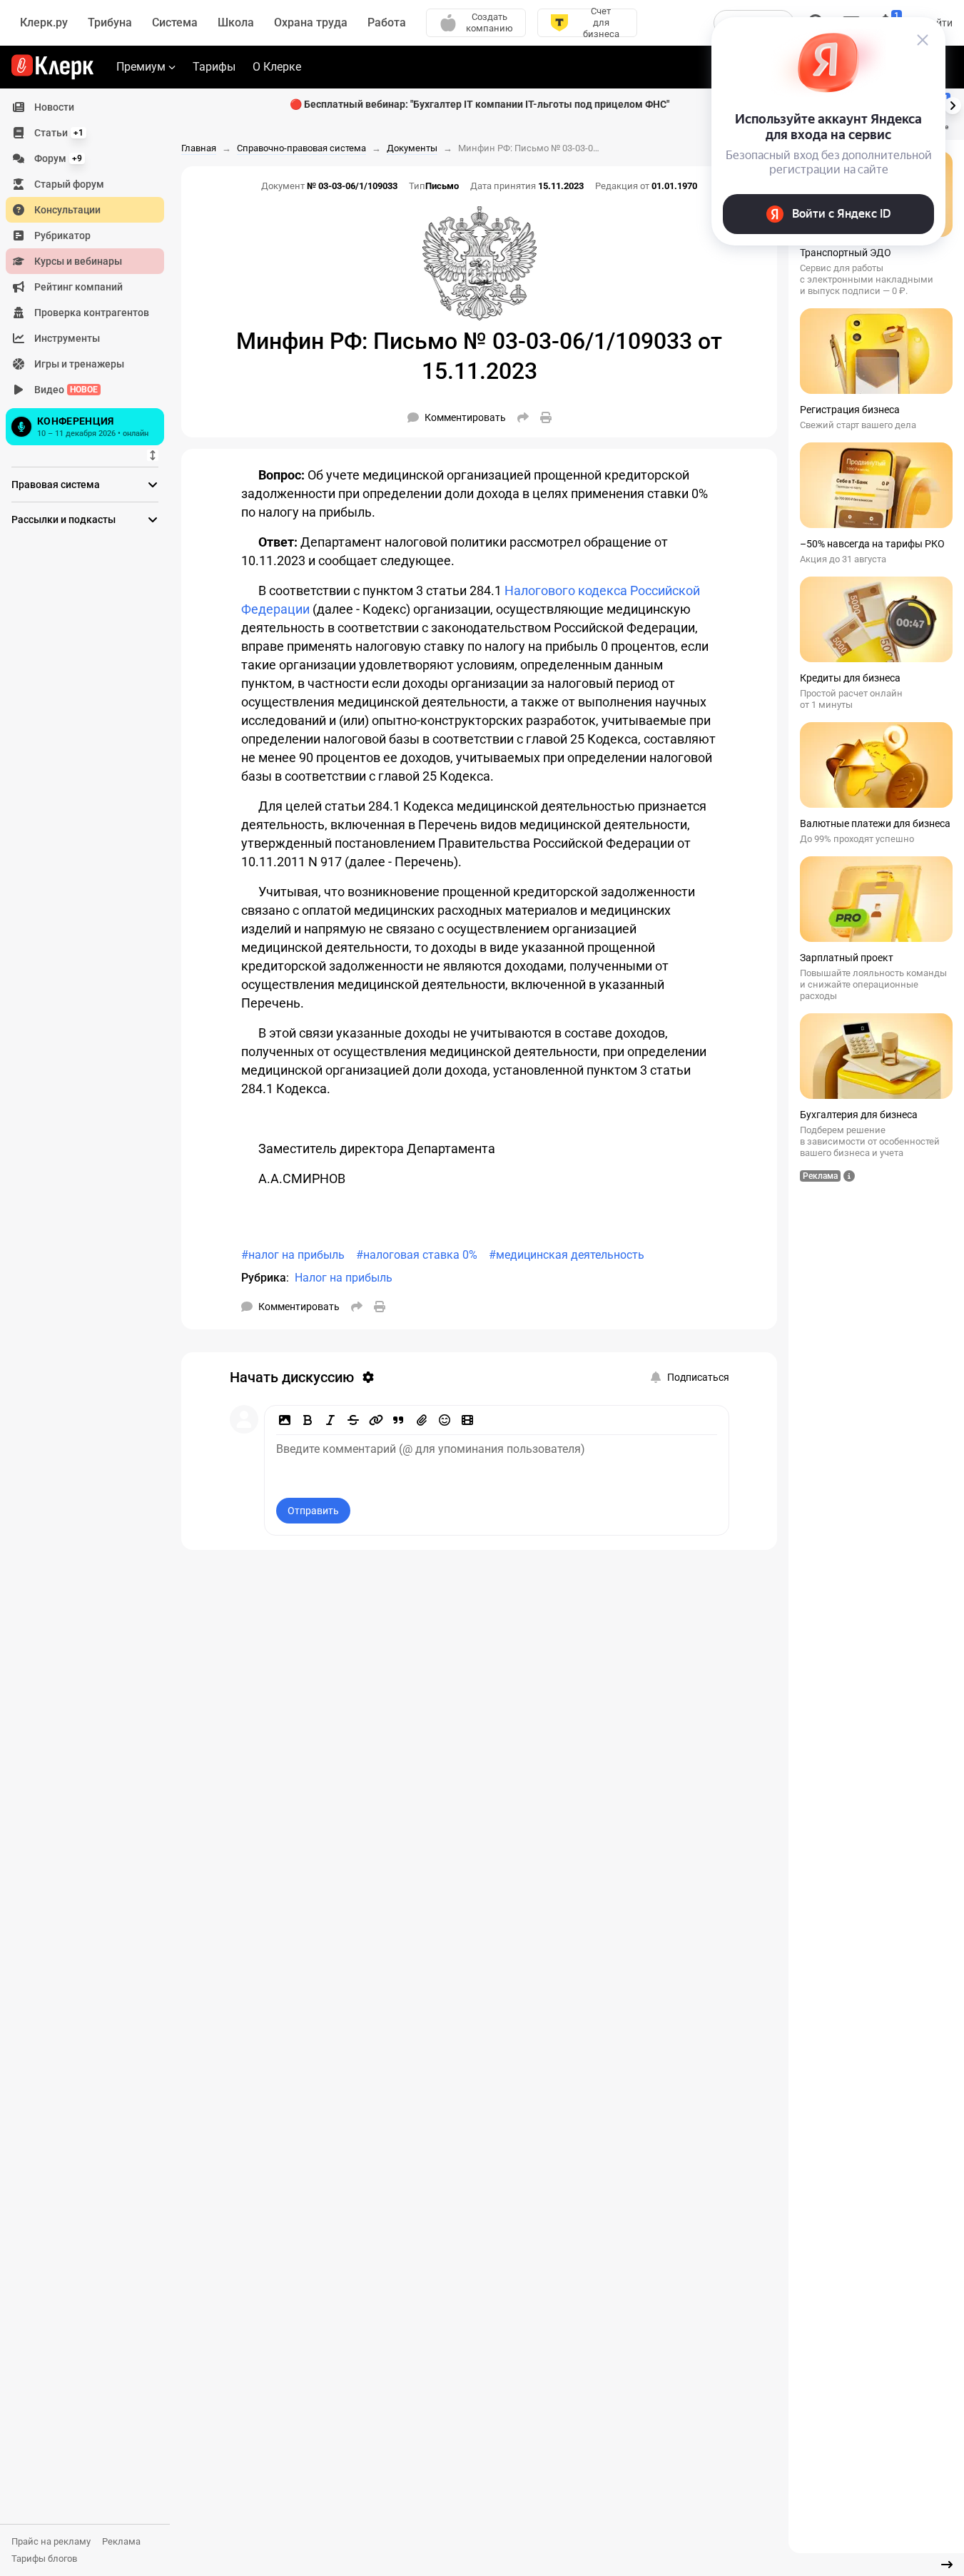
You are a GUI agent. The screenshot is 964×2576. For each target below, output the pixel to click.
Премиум (141, 67)
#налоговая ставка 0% (417, 1255)
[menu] (91, 272)
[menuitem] (85, 107)
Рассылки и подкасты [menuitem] (64, 519)
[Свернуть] (947, 2565)
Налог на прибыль (344, 1278)
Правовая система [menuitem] (56, 485)
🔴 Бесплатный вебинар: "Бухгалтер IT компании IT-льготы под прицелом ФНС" (480, 104)
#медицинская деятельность (567, 1255)
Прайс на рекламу (51, 2541)
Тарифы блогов (44, 2559)
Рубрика (264, 1278)
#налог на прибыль (293, 1255)
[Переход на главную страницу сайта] (52, 67)
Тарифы (214, 67)
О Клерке (277, 67)
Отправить (313, 1511)
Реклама (121, 2541)
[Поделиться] (523, 417)
